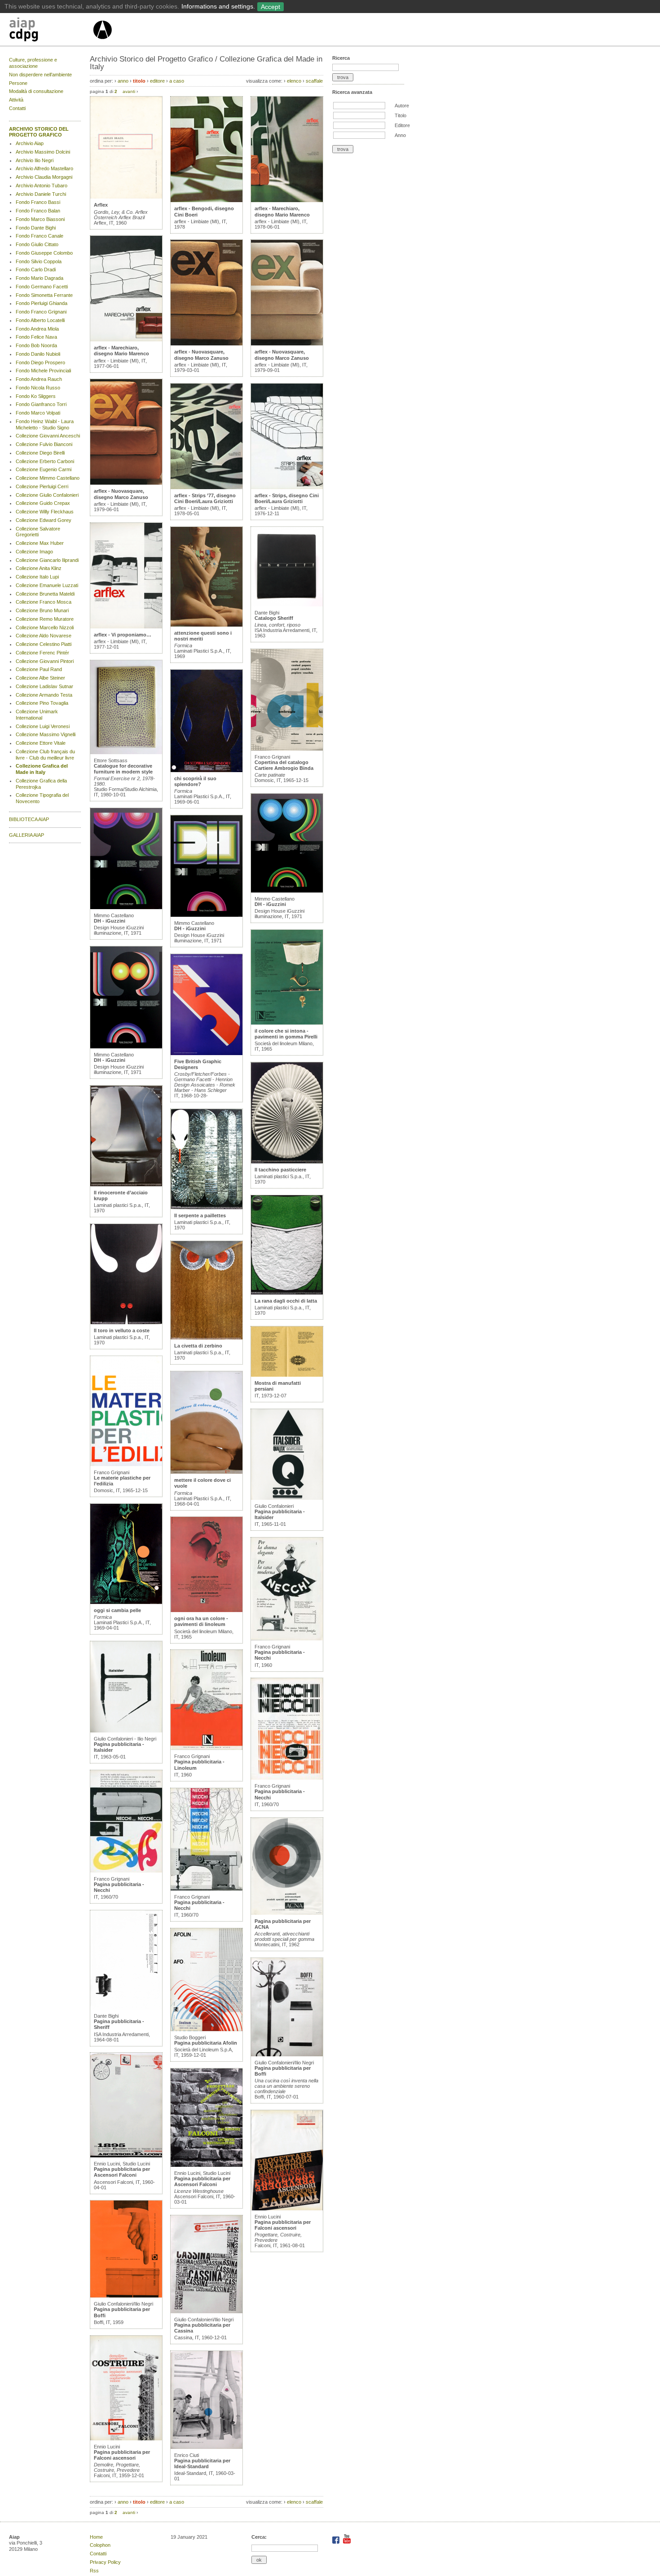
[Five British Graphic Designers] (207, 1053)
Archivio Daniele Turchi (41, 194)
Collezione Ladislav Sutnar (44, 686)
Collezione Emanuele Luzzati (47, 585)
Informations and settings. (218, 6)
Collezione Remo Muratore (45, 619)
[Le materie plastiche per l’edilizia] (126, 1464)
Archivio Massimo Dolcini (43, 152)
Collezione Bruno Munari (42, 610)
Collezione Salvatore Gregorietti (38, 532)
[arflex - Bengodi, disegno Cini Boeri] (207, 200)
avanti (129, 91)
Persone (18, 83)
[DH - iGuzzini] (126, 907)
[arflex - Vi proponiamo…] (126, 627)
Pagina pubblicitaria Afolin (206, 2043)
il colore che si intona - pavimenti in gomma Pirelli (286, 1034)
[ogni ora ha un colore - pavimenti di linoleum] (207, 1610)
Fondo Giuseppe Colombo (44, 253)
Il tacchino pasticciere (280, 1170)
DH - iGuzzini (110, 921)
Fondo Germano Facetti (42, 287)
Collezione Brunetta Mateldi (45, 594)
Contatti (17, 108)
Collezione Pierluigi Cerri (42, 486)
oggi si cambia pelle (117, 1610)
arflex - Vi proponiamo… (123, 635)
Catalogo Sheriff (274, 618)
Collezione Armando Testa (44, 695)
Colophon (100, 2545)
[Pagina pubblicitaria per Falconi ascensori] (126, 2439)
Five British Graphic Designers (198, 1064)
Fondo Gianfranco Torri (41, 404)
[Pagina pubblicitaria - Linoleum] (207, 1748)
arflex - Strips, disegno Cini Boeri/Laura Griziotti (287, 498)
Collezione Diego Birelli (40, 453)
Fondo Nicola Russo (38, 388)
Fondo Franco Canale (40, 236)
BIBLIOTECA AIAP (29, 819)
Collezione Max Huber (40, 543)
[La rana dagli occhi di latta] (287, 1293)
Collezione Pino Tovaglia (42, 703)
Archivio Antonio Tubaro (42, 186)
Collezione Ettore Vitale (41, 743)
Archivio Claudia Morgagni (44, 177)
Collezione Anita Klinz (39, 568)
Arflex (101, 205)
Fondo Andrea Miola (37, 329)
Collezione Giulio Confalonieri (47, 495)
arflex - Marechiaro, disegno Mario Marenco (121, 351)
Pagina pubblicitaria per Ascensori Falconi (122, 2172)
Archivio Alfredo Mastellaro (44, 168)
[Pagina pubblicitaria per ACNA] (287, 1913)
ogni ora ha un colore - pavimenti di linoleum (201, 1621)
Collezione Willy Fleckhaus (45, 512)
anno (123, 81)
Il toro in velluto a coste (122, 1330)
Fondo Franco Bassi (38, 202)
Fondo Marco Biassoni (40, 219)
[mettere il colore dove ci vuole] (207, 1472)
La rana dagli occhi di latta (286, 1301)
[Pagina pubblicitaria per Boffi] (126, 2296)
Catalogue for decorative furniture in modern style (123, 769)
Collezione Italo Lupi (37, 577)
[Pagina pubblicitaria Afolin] (207, 2029)
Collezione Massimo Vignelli (46, 734)
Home (96, 2537)
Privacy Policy (105, 2562)
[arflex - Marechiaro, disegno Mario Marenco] (126, 340)
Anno (400, 135)
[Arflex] (126, 197)
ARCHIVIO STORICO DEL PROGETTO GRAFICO (39, 132)
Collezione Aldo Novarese (44, 636)
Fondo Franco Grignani (41, 312)
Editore (402, 125)
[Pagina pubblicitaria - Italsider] (126, 1731)
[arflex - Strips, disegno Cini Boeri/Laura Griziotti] (287, 487)
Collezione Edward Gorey (44, 520)
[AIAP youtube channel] (347, 2542)
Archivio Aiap (30, 143)
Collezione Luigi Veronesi (43, 726)
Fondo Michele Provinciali (43, 371)
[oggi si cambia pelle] (126, 1602)
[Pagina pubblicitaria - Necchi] (126, 1871)
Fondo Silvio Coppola (39, 261)
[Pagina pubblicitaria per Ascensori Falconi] (126, 2156)
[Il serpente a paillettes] (207, 1207)
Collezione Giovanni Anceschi (48, 436)
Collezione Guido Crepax (43, 503)
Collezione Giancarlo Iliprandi (47, 560)
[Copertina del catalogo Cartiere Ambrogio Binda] (287, 749)
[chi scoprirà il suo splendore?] (207, 770)
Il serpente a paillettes (200, 1215)
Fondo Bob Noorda (36, 345)
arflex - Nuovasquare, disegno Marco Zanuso (121, 494)
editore (157, 81)
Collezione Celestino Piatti (44, 644)
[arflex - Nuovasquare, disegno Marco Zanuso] (126, 483)
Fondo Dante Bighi (36, 228)
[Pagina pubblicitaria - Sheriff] (126, 2008)
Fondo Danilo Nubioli (38, 354)
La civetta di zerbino (198, 1346)
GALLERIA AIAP (26, 835)
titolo (139, 81)
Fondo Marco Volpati (38, 413)
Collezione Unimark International (37, 715)
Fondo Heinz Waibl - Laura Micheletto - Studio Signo (45, 424)
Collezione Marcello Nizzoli (45, 627)
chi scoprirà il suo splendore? (195, 781)
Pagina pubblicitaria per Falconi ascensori (122, 2455)
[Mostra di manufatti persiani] (287, 1375)
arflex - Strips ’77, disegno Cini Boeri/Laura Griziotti (205, 498)
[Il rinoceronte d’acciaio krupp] (126, 1184)
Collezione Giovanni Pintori (45, 661)
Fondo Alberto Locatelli (40, 320)
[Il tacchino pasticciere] (287, 1162)
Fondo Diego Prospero (40, 362)
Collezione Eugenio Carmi (44, 469)
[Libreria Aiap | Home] (51, 31)
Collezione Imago (34, 552)
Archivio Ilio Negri (35, 160)
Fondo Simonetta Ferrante (44, 295)
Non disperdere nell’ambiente (40, 75)
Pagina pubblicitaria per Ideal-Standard (202, 2463)
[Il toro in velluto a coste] (126, 1322)
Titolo (400, 115)
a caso (177, 81)
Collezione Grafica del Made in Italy (42, 769)
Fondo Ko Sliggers (36, 396)
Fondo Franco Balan (38, 211)
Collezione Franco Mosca (44, 602)
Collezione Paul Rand (39, 669)
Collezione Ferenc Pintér (42, 653)
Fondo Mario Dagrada (40, 278)
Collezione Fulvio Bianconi (44, 444)
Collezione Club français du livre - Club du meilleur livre (45, 755)
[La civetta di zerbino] (207, 1338)
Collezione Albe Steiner (40, 678)
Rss (94, 2571)
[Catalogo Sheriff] (287, 605)
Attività (16, 100)
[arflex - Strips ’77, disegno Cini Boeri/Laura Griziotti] (207, 487)
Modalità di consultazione (36, 91)
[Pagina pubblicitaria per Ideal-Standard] (207, 2447)
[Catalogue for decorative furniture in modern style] (126, 752)
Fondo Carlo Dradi (36, 270)
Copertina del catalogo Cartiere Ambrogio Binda (284, 765)
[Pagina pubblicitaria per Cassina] (207, 2311)
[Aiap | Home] (102, 43)
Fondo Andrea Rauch (39, 379)
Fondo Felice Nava (36, 337)
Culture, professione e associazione (33, 63)
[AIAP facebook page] (337, 2542)
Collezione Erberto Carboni (45, 461)
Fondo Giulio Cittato (37, 244)
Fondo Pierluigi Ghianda (42, 303)
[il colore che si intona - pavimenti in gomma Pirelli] (287, 1023)
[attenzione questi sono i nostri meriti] (207, 625)
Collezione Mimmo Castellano (48, 478)
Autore (402, 106)
